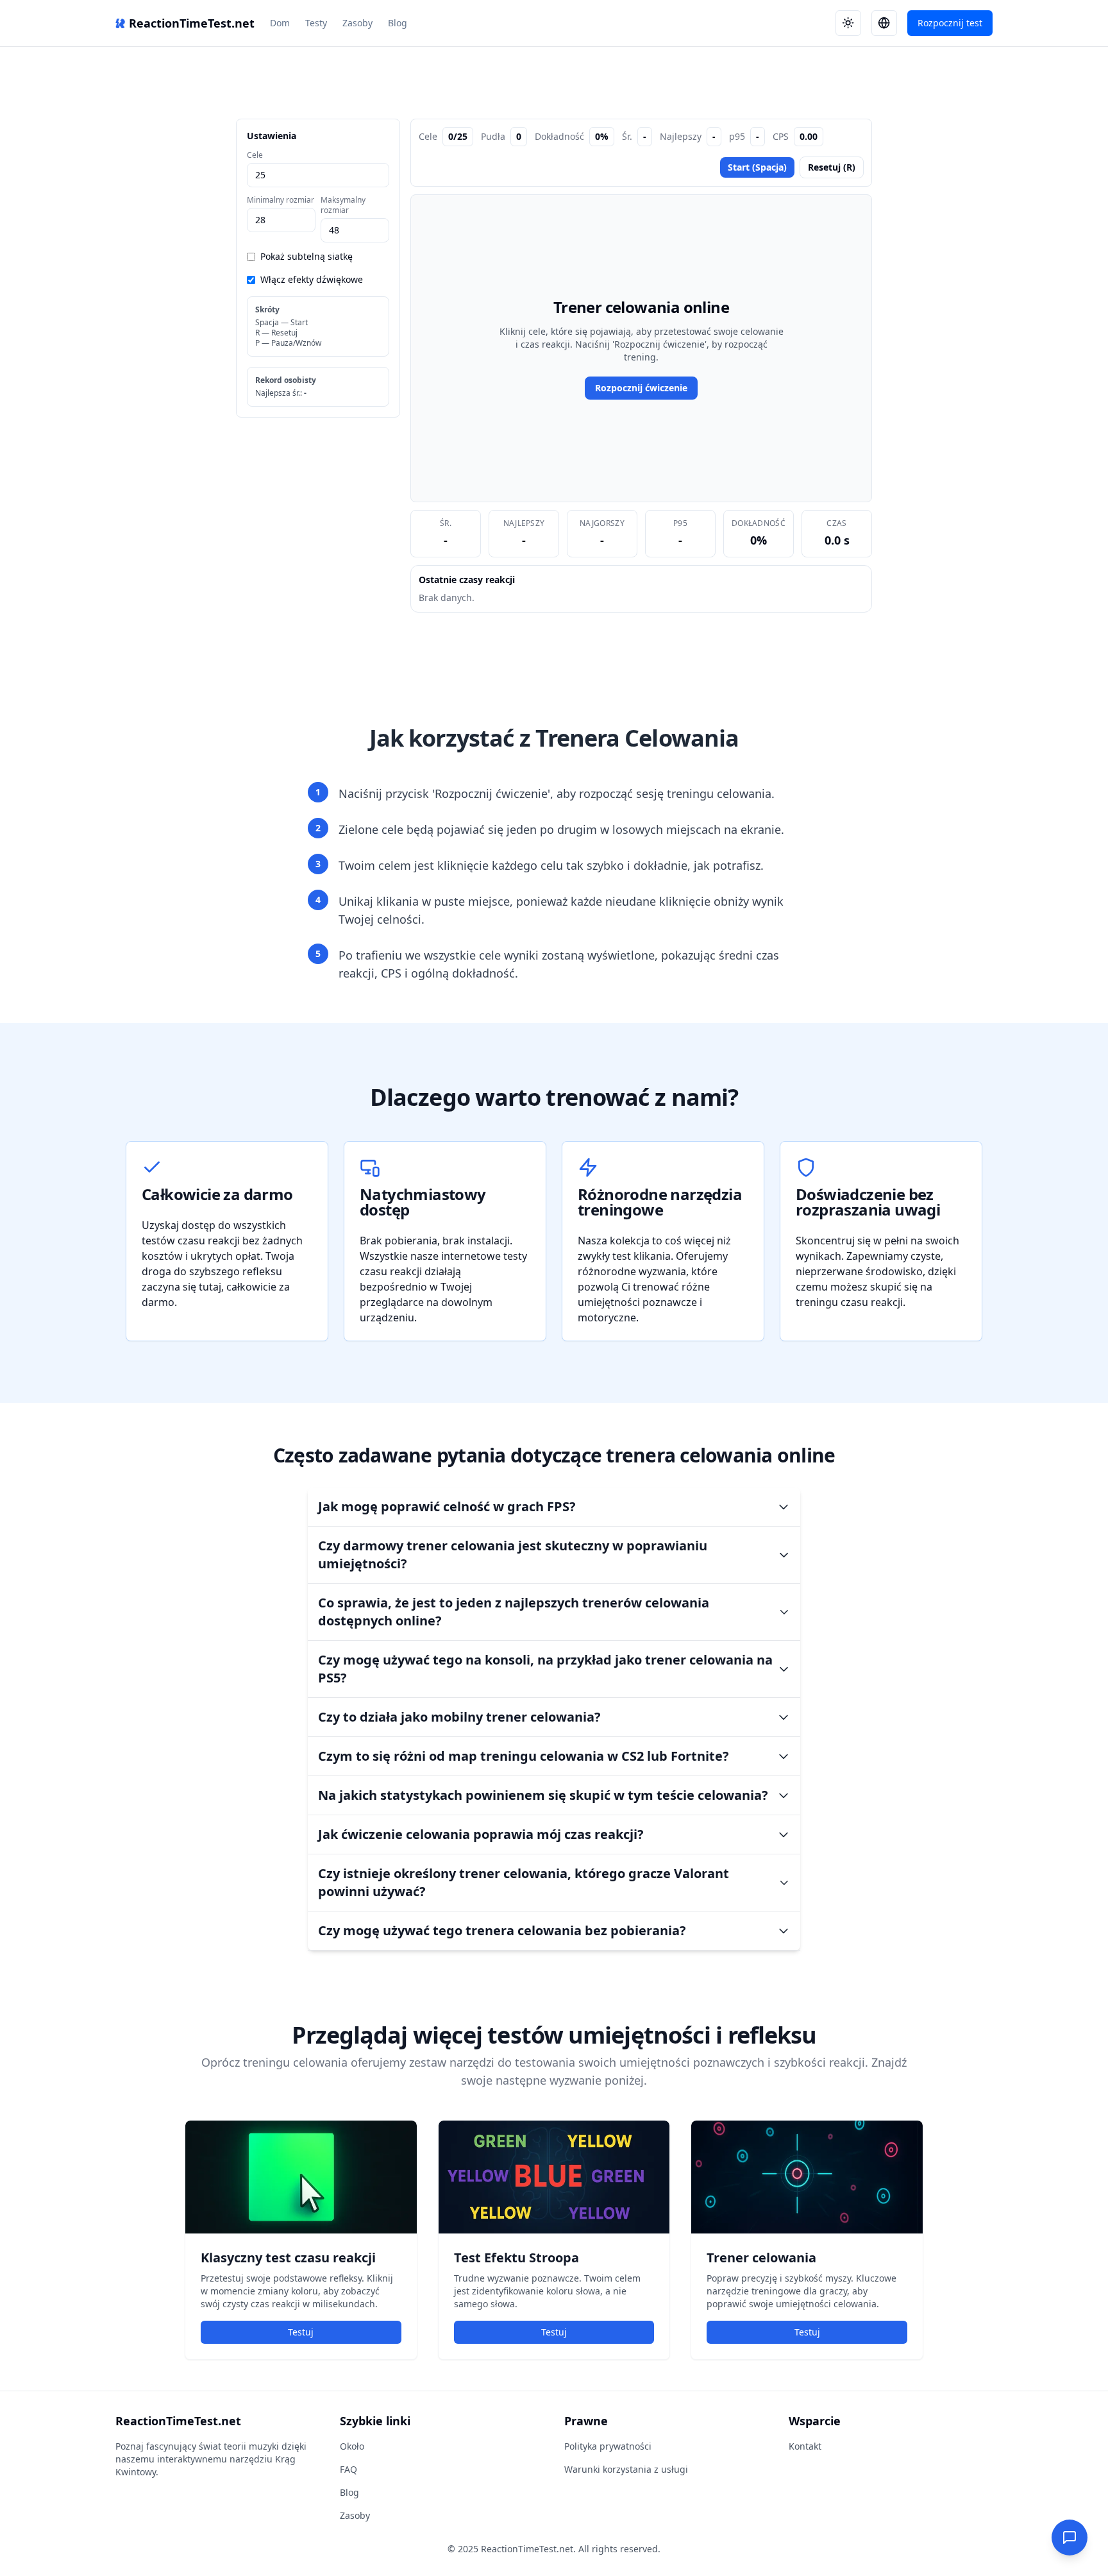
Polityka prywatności (608, 2446)
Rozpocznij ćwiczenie (641, 388)
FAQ (348, 2469)
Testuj (301, 2332)
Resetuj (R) (832, 167)
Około (352, 2446)
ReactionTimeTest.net (192, 23)
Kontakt (805, 2446)
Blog (398, 23)
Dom (280, 23)
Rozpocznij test (950, 23)
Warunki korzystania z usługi (626, 2469)
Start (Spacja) (757, 167)
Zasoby (357, 23)
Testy (316, 23)
